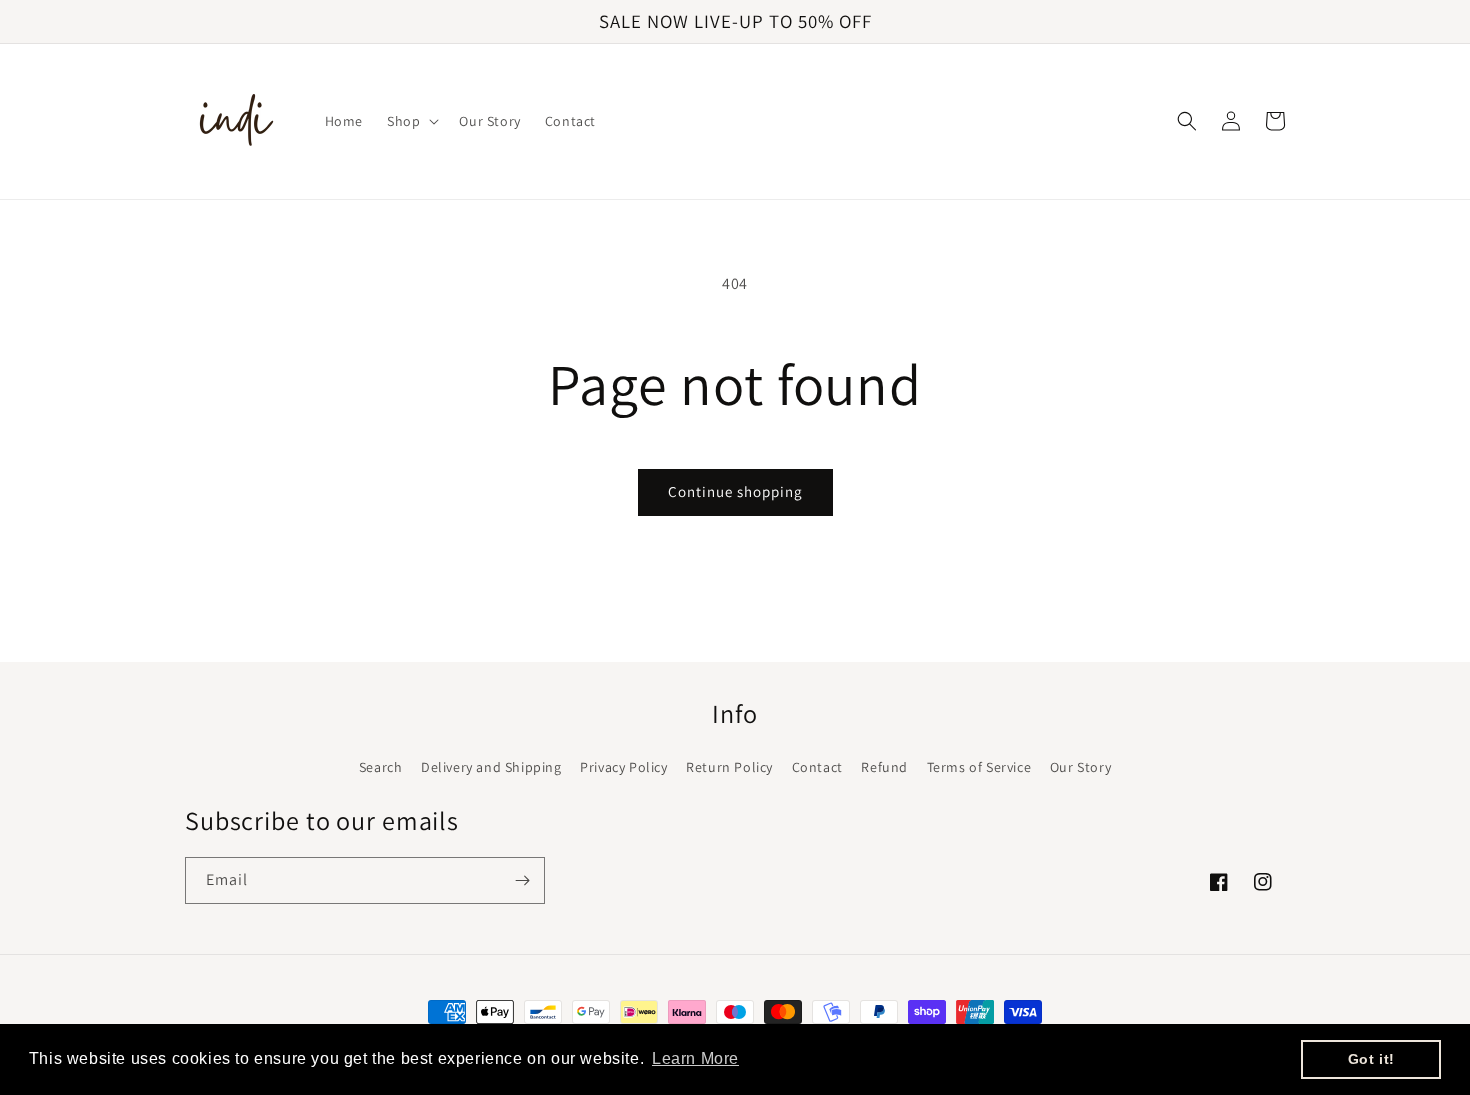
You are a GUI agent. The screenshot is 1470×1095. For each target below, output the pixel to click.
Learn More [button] (695, 1058)
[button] (411, 121)
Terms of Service (979, 767)
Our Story (1080, 767)
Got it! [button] (1371, 1059)
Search (381, 767)
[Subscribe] (522, 880)
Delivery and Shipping (491, 767)
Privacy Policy (623, 767)
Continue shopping (735, 491)
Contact (817, 767)
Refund (884, 767)
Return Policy (729, 767)
